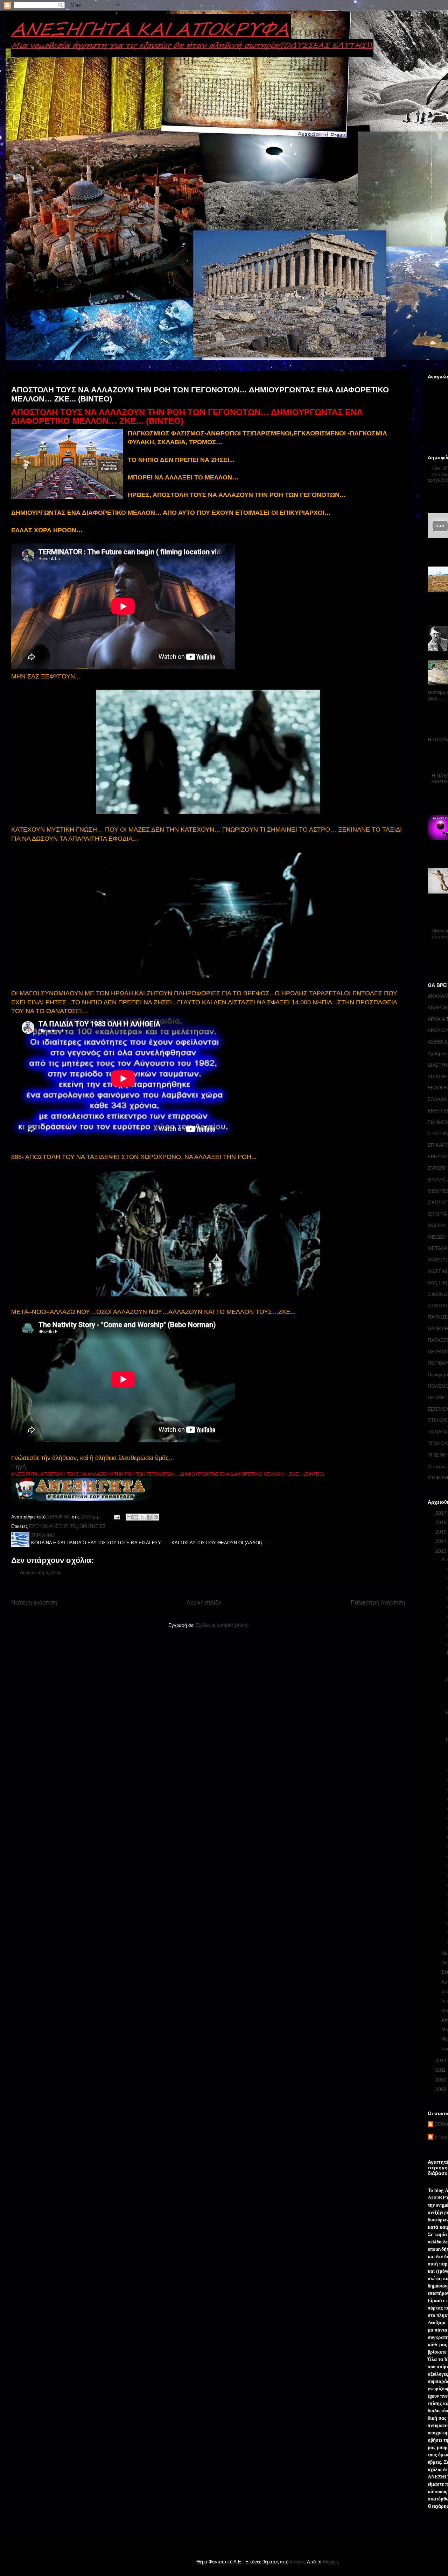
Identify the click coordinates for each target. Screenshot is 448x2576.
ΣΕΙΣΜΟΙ (438, 1409)
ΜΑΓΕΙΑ (437, 1225)
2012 (442, 2061)
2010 (442, 2080)
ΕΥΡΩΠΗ (438, 1168)
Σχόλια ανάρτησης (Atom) (222, 1625)
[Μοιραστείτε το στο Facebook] (149, 1517)
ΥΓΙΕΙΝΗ (437, 1455)
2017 (442, 1513)
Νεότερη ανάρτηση (34, 1603)
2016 (442, 1522)
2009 (442, 2089)
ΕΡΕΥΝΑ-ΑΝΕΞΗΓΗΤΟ (53, 1526)
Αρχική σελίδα (204, 1603)
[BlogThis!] (136, 1517)
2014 (442, 1541)
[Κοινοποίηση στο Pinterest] (156, 1517)
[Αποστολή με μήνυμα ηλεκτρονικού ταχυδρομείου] (129, 1517)
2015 (442, 1532)
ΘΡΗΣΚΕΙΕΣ (93, 1526)
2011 (441, 2070)
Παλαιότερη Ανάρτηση (378, 1603)
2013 (442, 1551)
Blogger (330, 2562)
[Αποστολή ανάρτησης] (116, 1517)
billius (441, 2137)
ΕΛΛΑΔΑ (437, 1099)
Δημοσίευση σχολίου (41, 1572)
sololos (297, 2562)
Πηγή (19, 1467)
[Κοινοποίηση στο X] (142, 1517)
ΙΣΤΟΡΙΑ (437, 1214)
